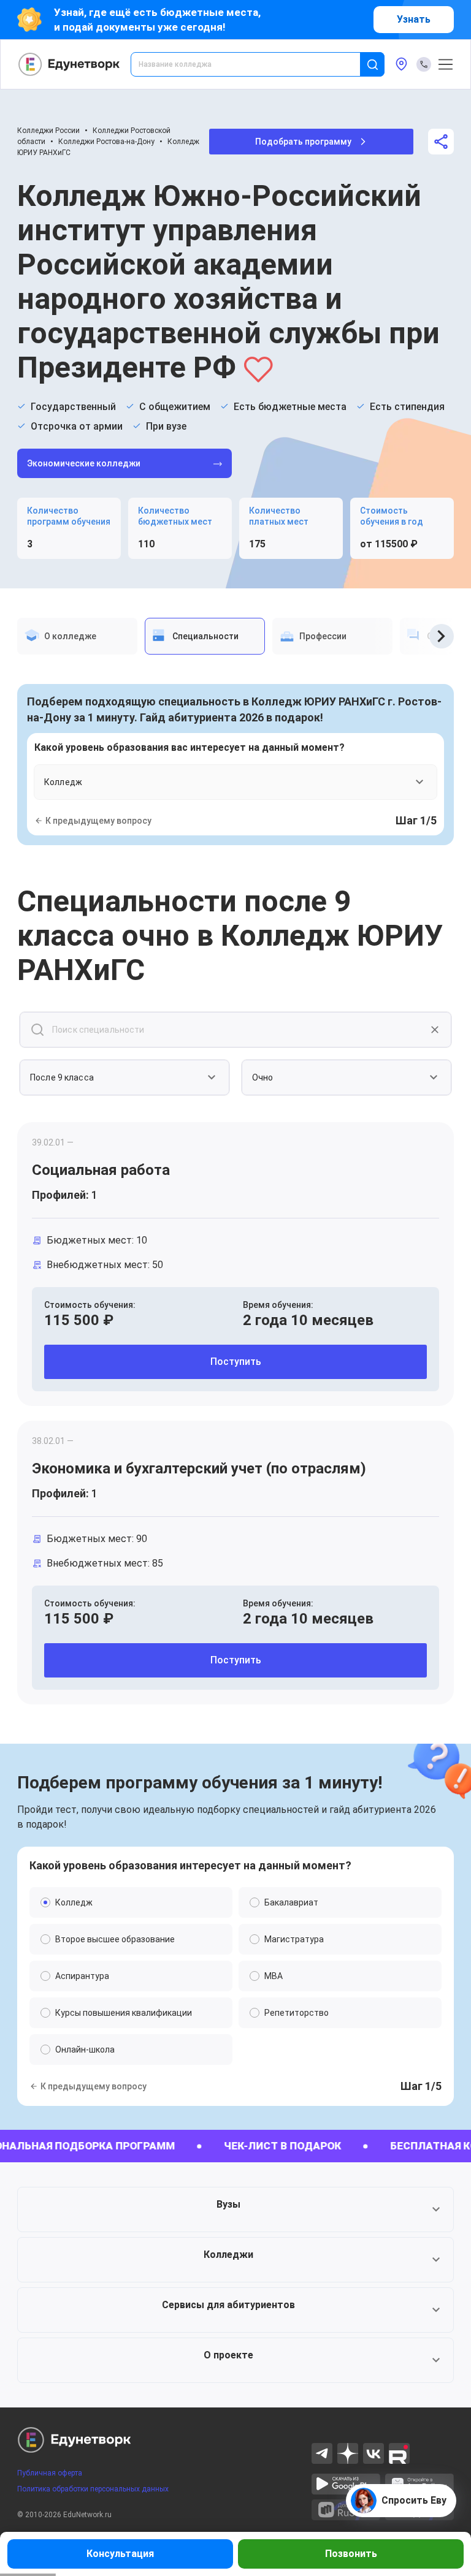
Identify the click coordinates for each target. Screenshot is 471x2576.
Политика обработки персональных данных (93, 2489)
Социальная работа (101, 1170)
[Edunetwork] (69, 64)
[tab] (77, 636)
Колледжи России (48, 131)
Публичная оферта (50, 2473)
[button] (235, 2209)
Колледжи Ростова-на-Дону (106, 142)
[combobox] (254, 64)
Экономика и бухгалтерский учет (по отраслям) (199, 1468)
